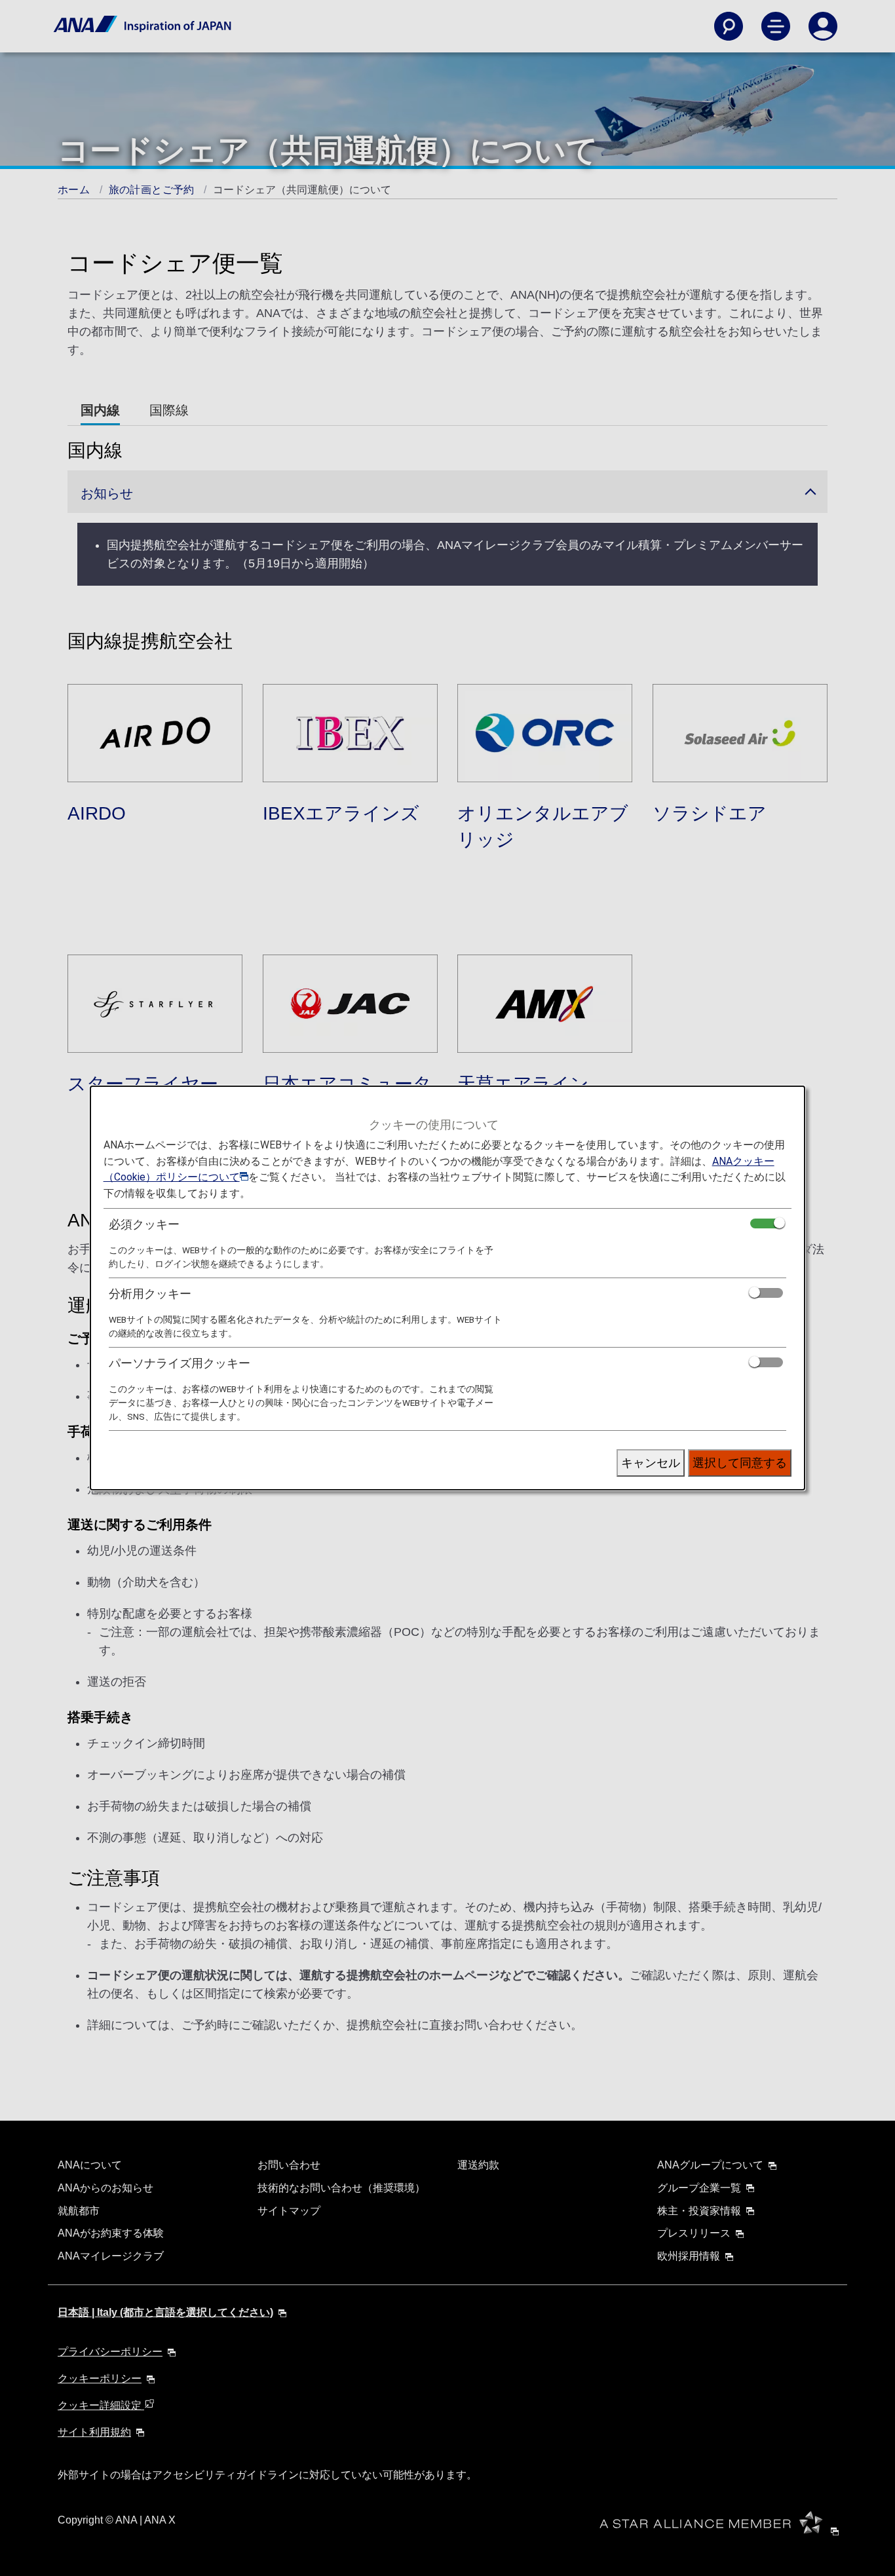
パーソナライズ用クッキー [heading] (180, 1363)
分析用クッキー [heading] (150, 1294)
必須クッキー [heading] (144, 1224)
